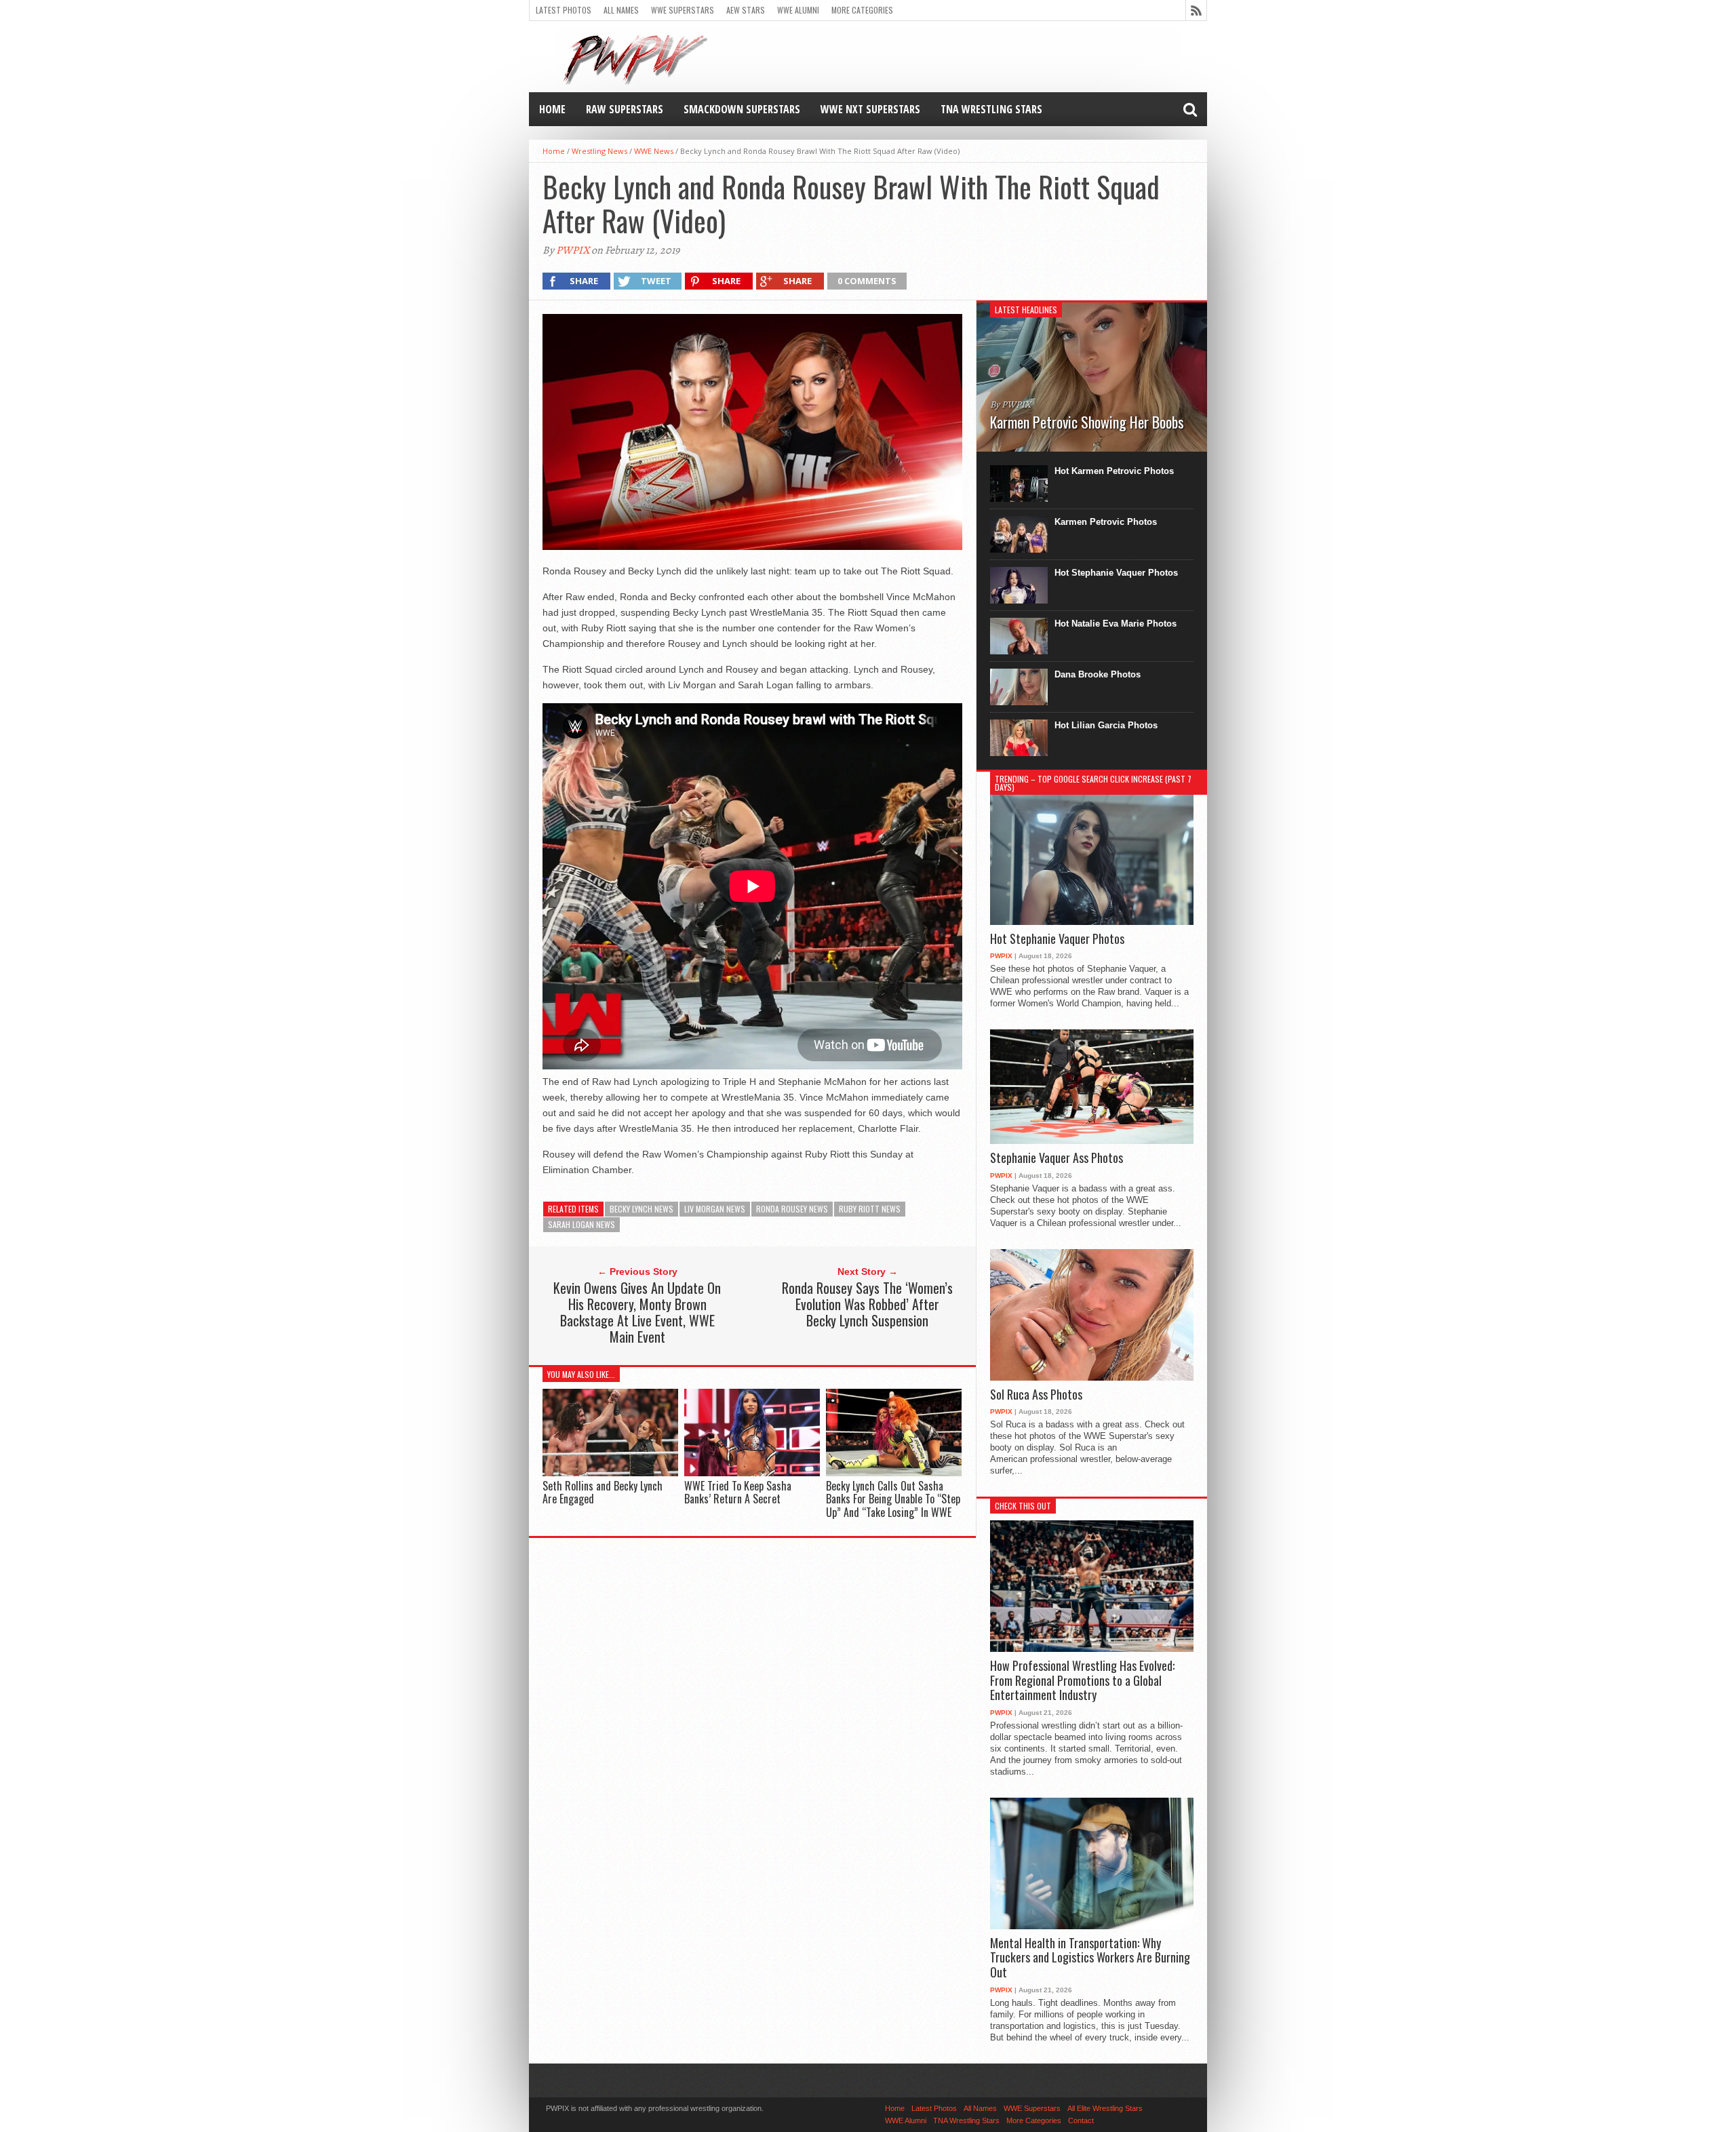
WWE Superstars (683, 10)
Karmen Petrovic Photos (1106, 522)
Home (552, 109)
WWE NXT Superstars (870, 109)
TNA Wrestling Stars (991, 109)
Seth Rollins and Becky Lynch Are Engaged (603, 1492)
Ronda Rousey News (792, 1209)
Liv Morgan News (715, 1209)
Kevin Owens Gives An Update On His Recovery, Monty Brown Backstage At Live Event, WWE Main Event (637, 1312)
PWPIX (573, 250)
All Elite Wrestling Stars (1105, 2108)
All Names (621, 10)
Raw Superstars (625, 109)
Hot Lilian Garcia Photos (1106, 725)
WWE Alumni (798, 10)
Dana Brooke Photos (1098, 674)
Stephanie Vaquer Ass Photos (1057, 1158)
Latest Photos (564, 10)
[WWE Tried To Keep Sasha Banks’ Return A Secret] (752, 1473)
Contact (1081, 2120)
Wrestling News (599, 151)
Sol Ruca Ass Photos (1036, 1395)
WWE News (654, 151)
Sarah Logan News (581, 1224)
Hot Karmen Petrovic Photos (1114, 471)
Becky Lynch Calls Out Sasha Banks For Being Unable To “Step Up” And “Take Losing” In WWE (893, 1499)
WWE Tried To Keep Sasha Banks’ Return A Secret (738, 1492)
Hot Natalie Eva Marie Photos (1116, 624)
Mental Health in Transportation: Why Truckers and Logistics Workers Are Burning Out (1090, 1958)
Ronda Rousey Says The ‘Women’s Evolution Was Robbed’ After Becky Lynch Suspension (867, 1304)
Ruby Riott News (870, 1209)
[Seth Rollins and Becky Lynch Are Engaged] (610, 1473)
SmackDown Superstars (742, 109)
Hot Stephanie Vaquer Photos (1116, 573)
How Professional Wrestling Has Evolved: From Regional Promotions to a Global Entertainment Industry (1082, 1681)
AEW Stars (746, 10)
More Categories (862, 10)
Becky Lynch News (642, 1209)
